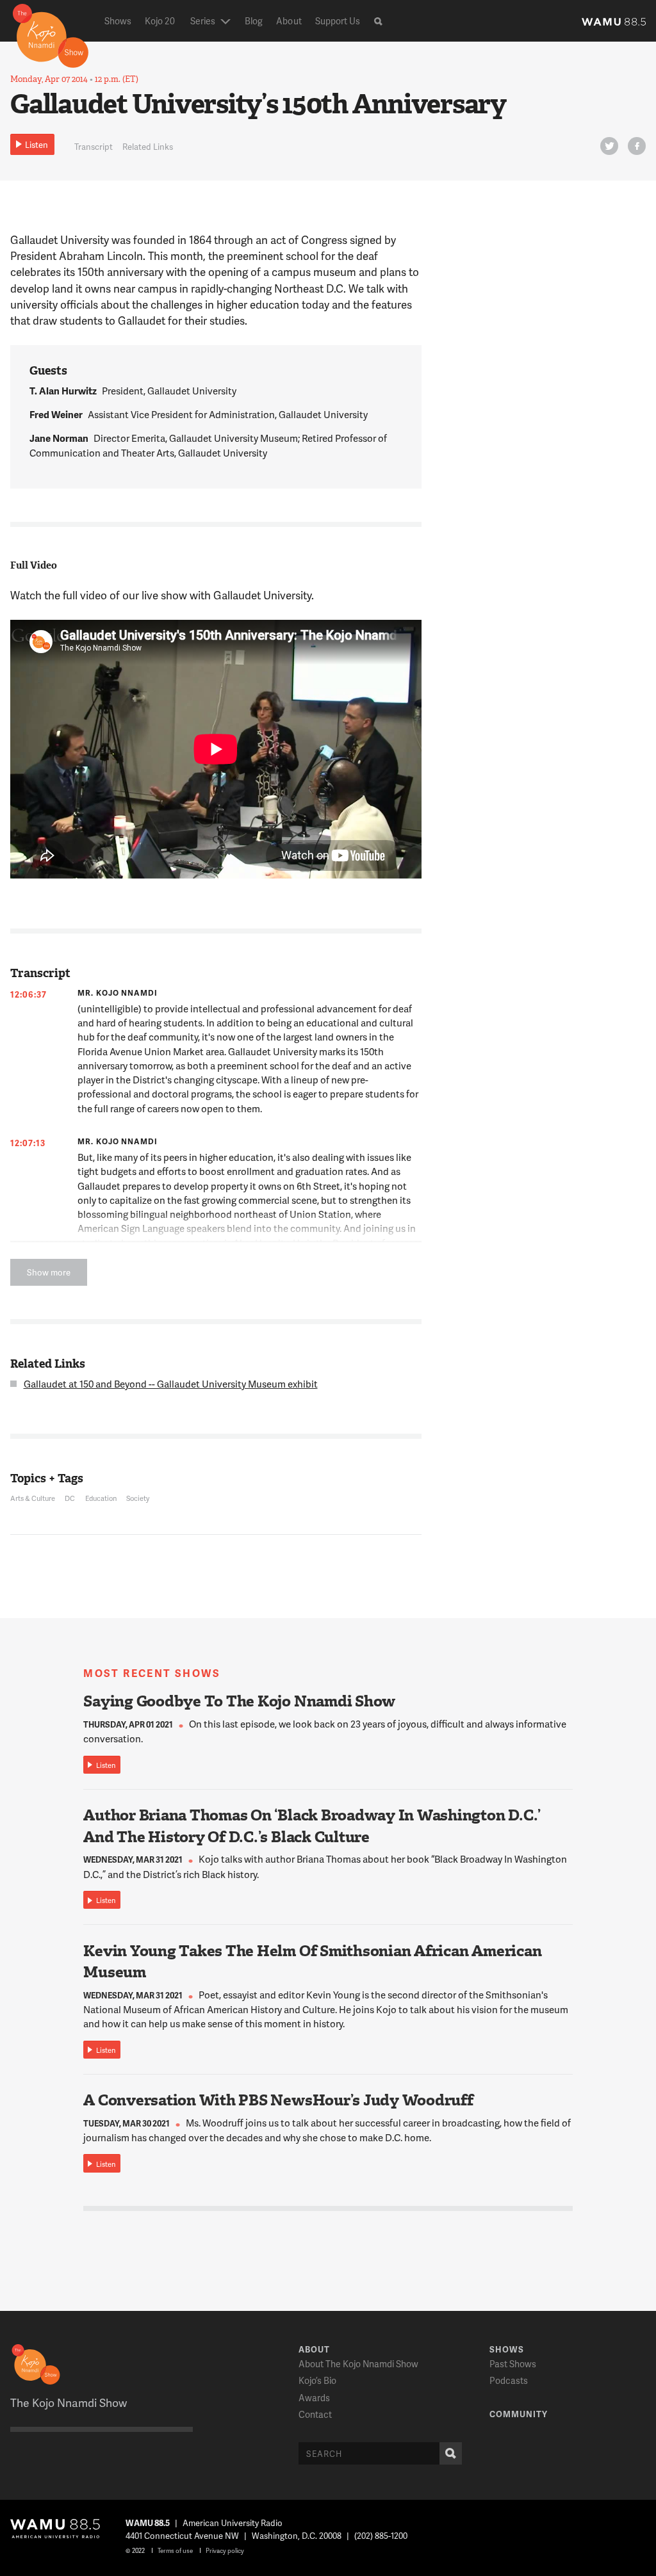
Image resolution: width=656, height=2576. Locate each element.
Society (138, 1498)
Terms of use (175, 2550)
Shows (118, 21)
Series (203, 21)
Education (101, 1498)
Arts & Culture (33, 1498)
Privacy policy (225, 2550)
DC (70, 1498)
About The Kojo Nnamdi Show (358, 2364)
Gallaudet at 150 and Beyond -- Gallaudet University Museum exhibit (171, 1384)
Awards (314, 2398)
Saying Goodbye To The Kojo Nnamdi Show (239, 1701)
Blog (254, 21)
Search (451, 2453)
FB (637, 146)
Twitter (609, 146)
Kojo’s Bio (317, 2380)
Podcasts (509, 2380)
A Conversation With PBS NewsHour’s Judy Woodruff (278, 2100)
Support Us (338, 21)
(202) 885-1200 (381, 2536)
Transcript (94, 147)
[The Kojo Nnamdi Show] (51, 35)
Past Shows (513, 2364)
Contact (315, 2414)
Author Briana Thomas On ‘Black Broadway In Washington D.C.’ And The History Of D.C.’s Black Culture (312, 1826)
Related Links (148, 147)
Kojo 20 (160, 21)
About (289, 21)
